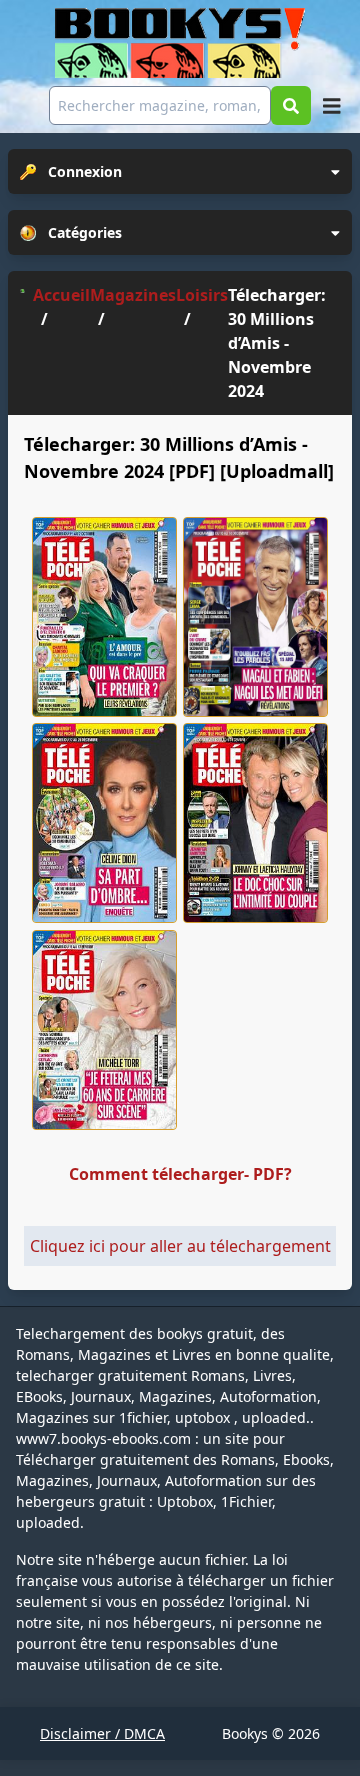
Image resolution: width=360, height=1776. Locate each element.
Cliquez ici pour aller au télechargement (180, 1246)
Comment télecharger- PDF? (180, 1174)
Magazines (133, 295)
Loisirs (202, 295)
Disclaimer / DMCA (102, 1733)
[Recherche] (291, 105)
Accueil (61, 295)
